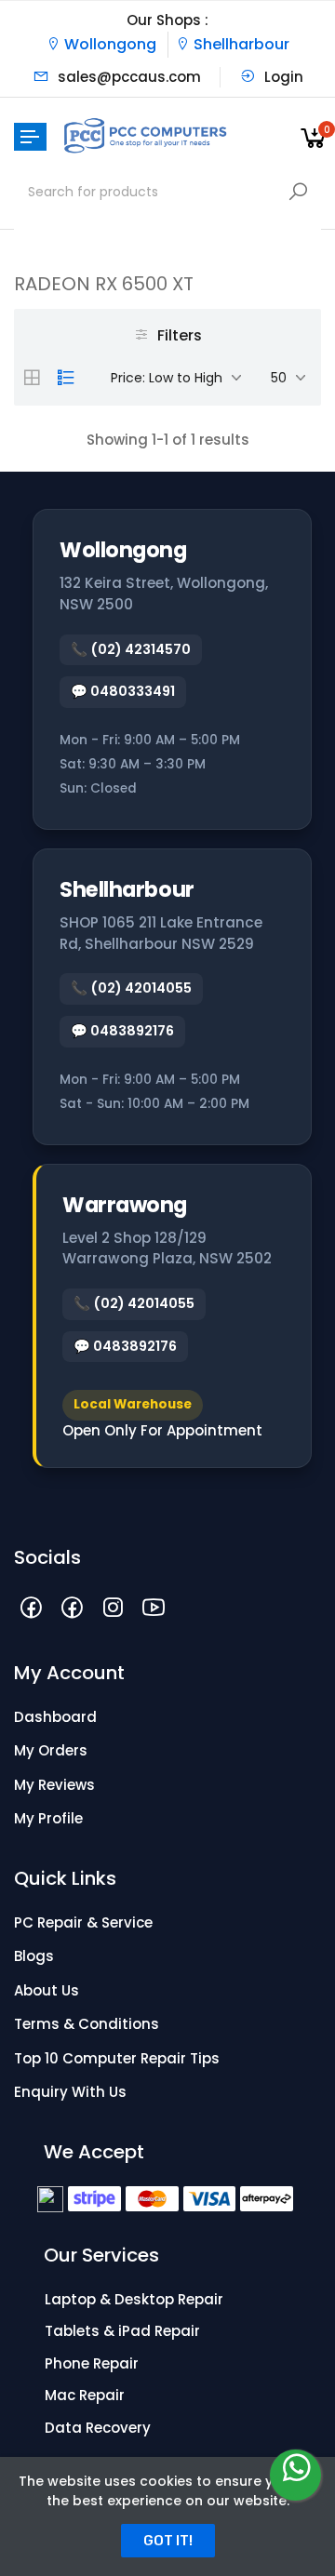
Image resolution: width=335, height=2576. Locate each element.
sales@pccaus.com (127, 77)
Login (282, 77)
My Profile (48, 1818)
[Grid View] (32, 378)
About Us (47, 1990)
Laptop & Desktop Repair (134, 2299)
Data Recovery (98, 2428)
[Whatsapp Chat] (295, 2475)
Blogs (34, 1956)
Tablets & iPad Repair (122, 2331)
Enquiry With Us (70, 2092)
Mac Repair (85, 2395)
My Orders (51, 1750)
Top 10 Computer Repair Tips (117, 2058)
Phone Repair (92, 2363)
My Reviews (54, 1785)
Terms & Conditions (87, 2024)
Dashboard (55, 1717)
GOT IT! (168, 2541)
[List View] (66, 378)
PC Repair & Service (83, 1922)
